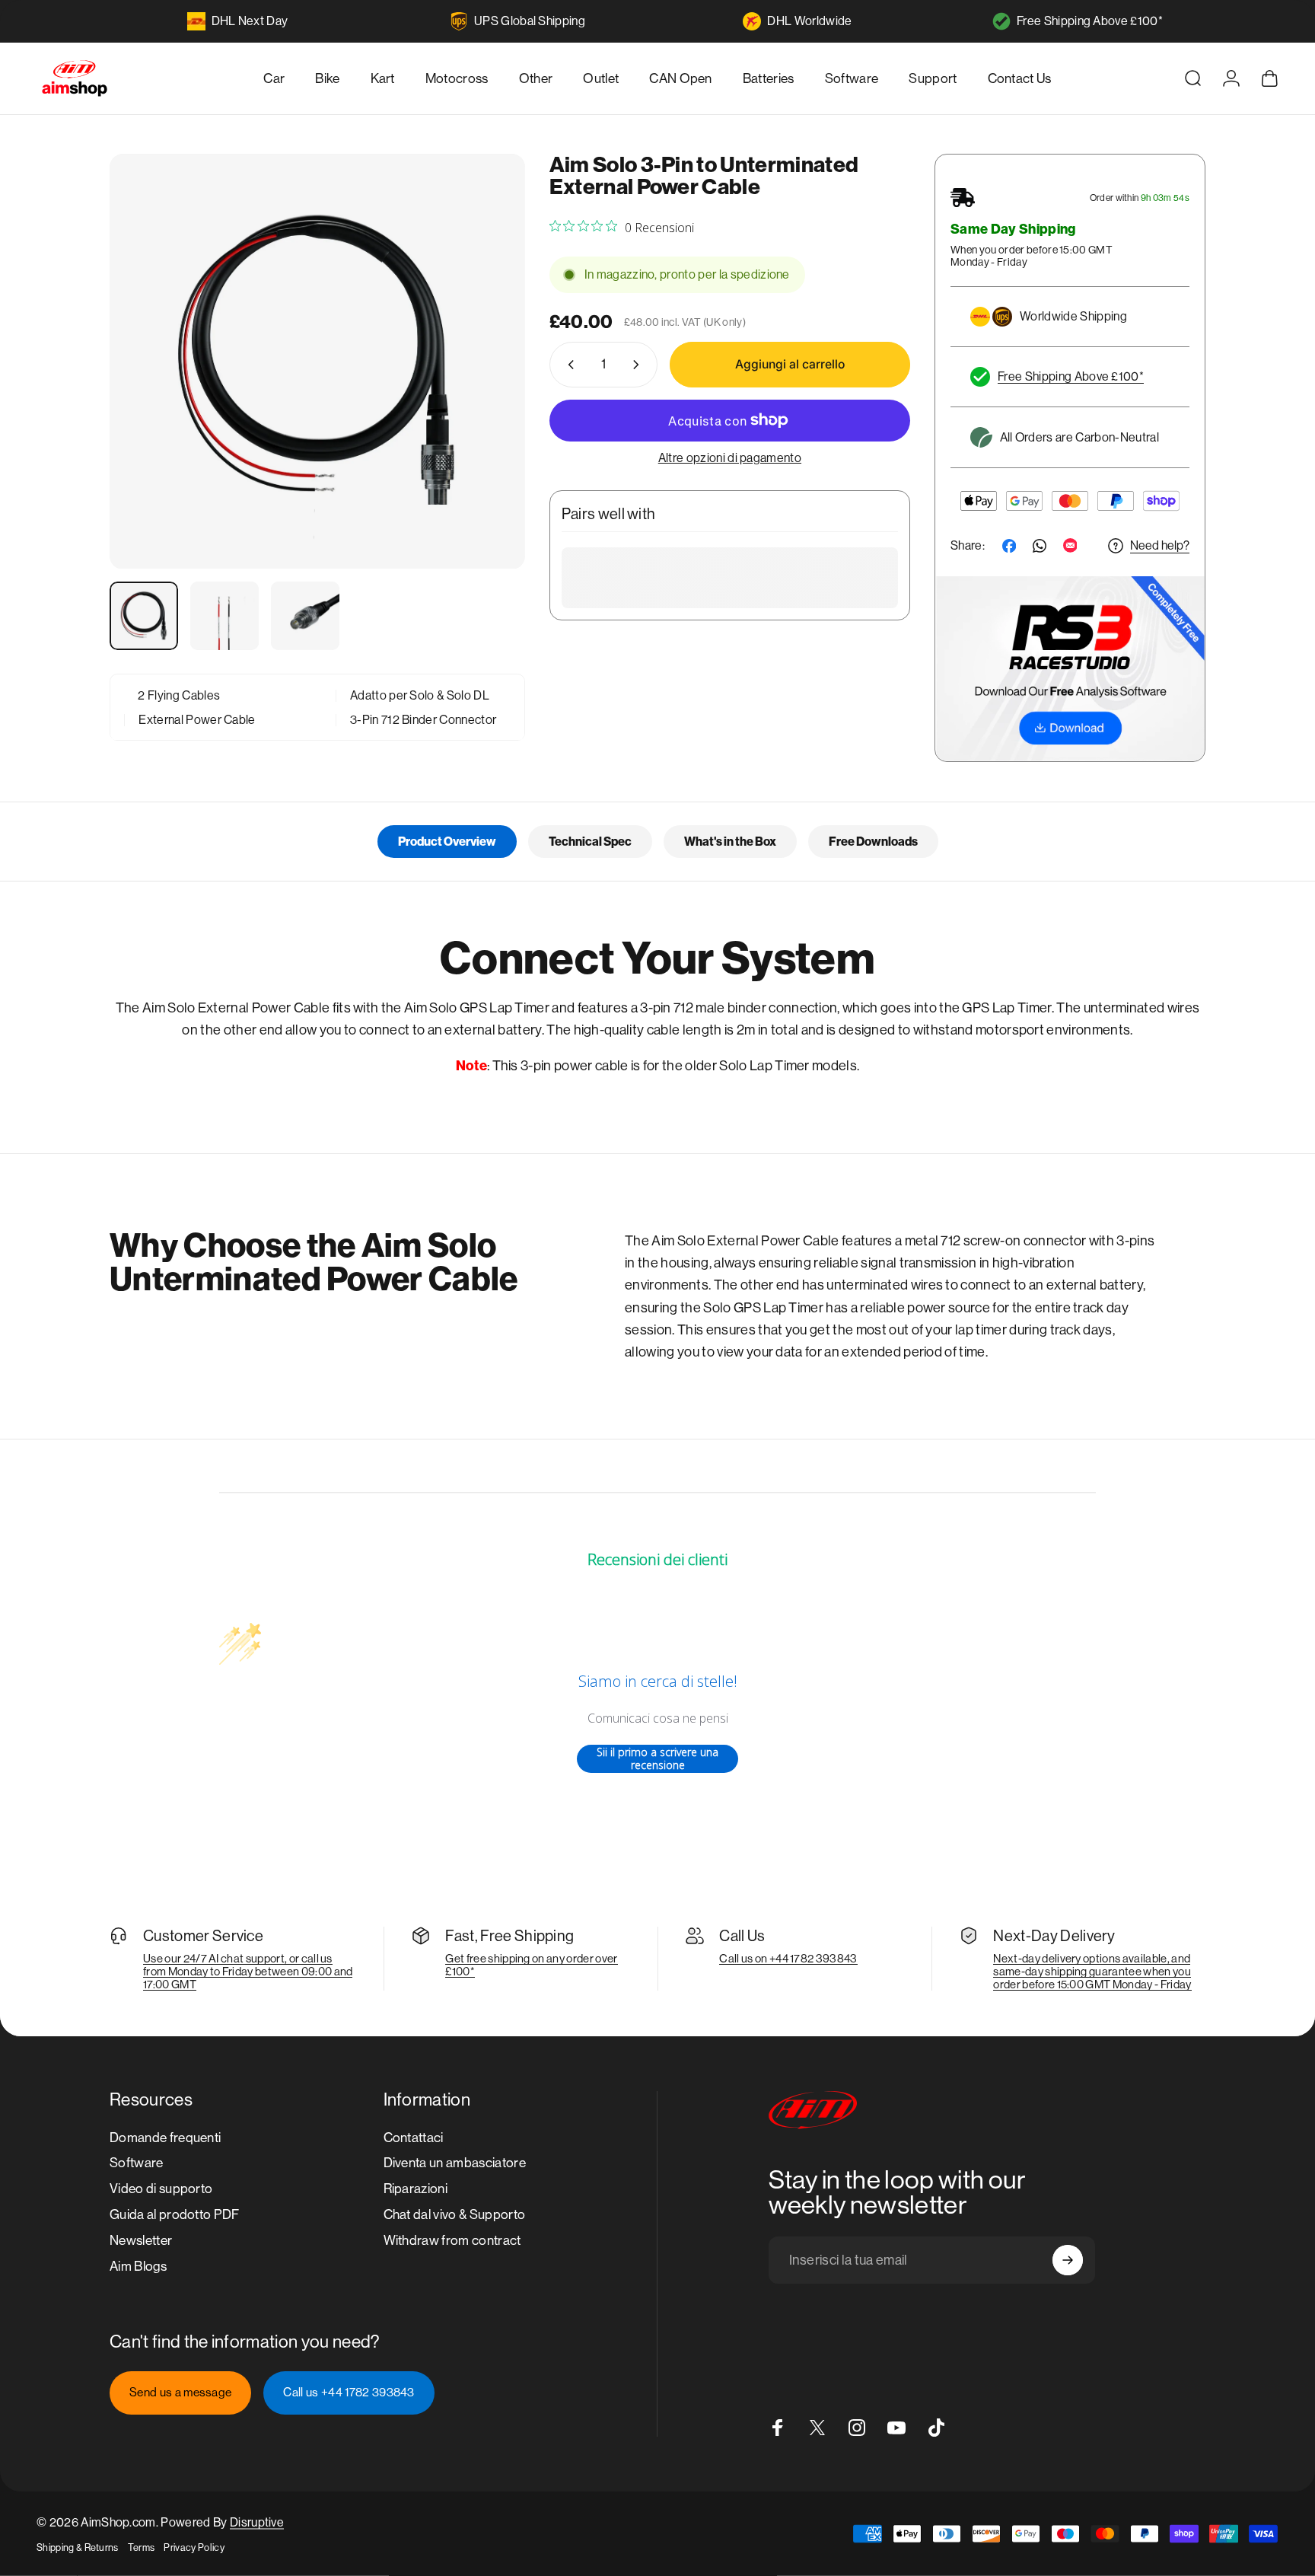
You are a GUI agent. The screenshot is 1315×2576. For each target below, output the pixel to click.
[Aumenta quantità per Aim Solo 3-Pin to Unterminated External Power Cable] (639, 365)
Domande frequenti (165, 2138)
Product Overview (447, 842)
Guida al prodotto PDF (175, 2214)
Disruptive (257, 2522)
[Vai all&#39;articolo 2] (224, 616)
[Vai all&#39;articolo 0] (144, 616)
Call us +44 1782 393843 (349, 2393)
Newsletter (141, 2240)
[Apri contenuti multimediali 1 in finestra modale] (317, 362)
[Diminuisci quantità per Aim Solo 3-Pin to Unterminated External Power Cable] (568, 365)
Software (137, 2163)
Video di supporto (161, 2189)
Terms (142, 2547)
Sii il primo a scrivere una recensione (657, 1759)
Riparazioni (416, 2189)
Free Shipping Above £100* (1090, 21)
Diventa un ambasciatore (455, 2163)
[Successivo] (486, 395)
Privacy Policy (194, 2547)
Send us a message (180, 2393)
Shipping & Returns (78, 2547)
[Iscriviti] (1068, 2260)
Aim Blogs (138, 2266)
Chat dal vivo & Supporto (455, 2214)
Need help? (1160, 545)
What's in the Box (730, 842)
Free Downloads (873, 842)
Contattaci (414, 2138)
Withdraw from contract (452, 2240)
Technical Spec (590, 842)
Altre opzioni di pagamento (730, 458)
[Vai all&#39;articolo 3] (305, 616)
